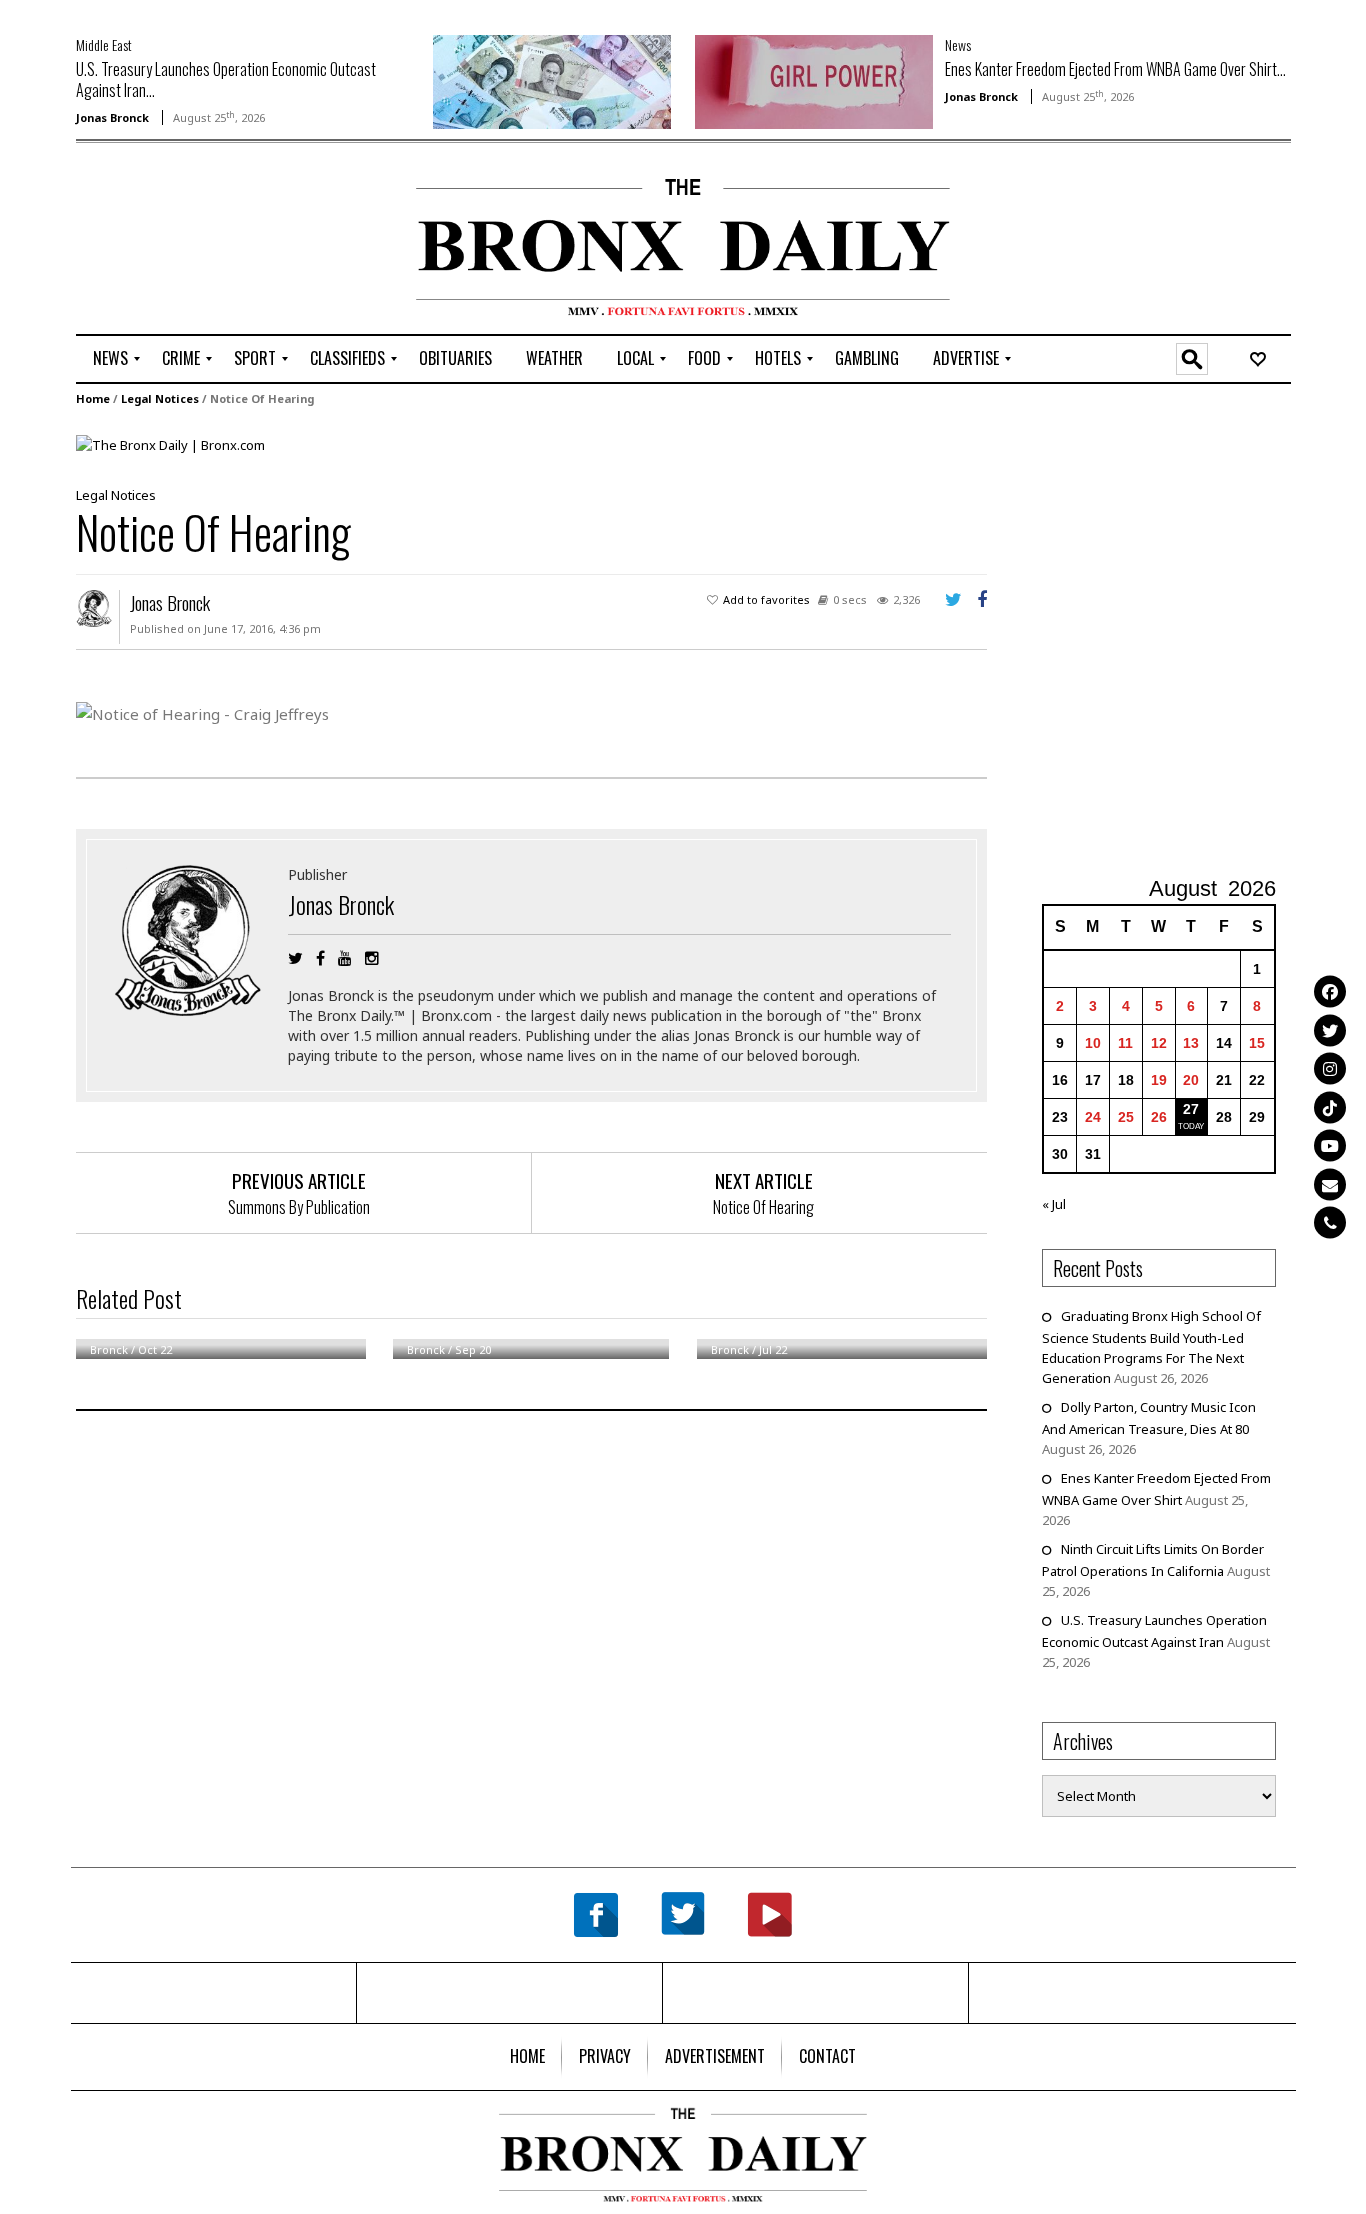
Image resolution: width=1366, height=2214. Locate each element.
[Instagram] (1330, 1069)
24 (1093, 1117)
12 (1159, 1043)
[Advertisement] (193, 241)
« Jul (1054, 1204)
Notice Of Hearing (763, 1207)
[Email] (1330, 1184)
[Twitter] (1330, 1030)
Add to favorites (766, 599)
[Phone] (1330, 1223)
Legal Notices (160, 398)
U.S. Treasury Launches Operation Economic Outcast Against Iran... (226, 79)
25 (1126, 1117)
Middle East (104, 44)
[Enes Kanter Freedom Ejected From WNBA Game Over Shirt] (814, 80)
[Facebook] (1330, 992)
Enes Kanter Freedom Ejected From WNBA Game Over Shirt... (1115, 69)
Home (93, 398)
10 (1093, 1043)
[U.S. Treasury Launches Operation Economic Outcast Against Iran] (552, 80)
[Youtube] (1330, 1146)
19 (1159, 1080)
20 (1191, 1080)
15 (1257, 1043)
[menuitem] (110, 359)
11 (1125, 1043)
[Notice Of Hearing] (170, 444)
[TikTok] (1330, 1107)
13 (1191, 1043)
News (958, 44)
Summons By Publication (299, 1207)
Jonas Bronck (112, 117)
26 (1159, 1117)
